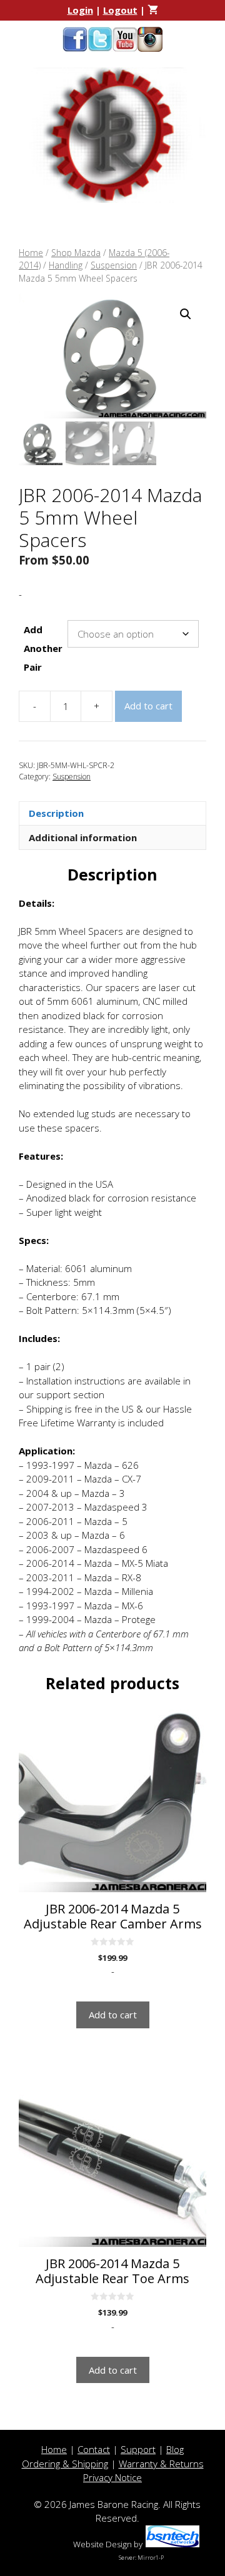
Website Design (102, 2544)
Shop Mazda (76, 253)
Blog (175, 2449)
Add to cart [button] (113, 2015)
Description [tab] (56, 813)
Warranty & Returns (161, 2464)
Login (80, 10)
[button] (186, 314)
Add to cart (148, 706)
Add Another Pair (43, 648)
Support (138, 2449)
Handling (66, 265)
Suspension (114, 265)
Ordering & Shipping (65, 2464)
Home (31, 253)
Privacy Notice (112, 2477)
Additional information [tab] (83, 837)
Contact (94, 2449)
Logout (120, 10)
